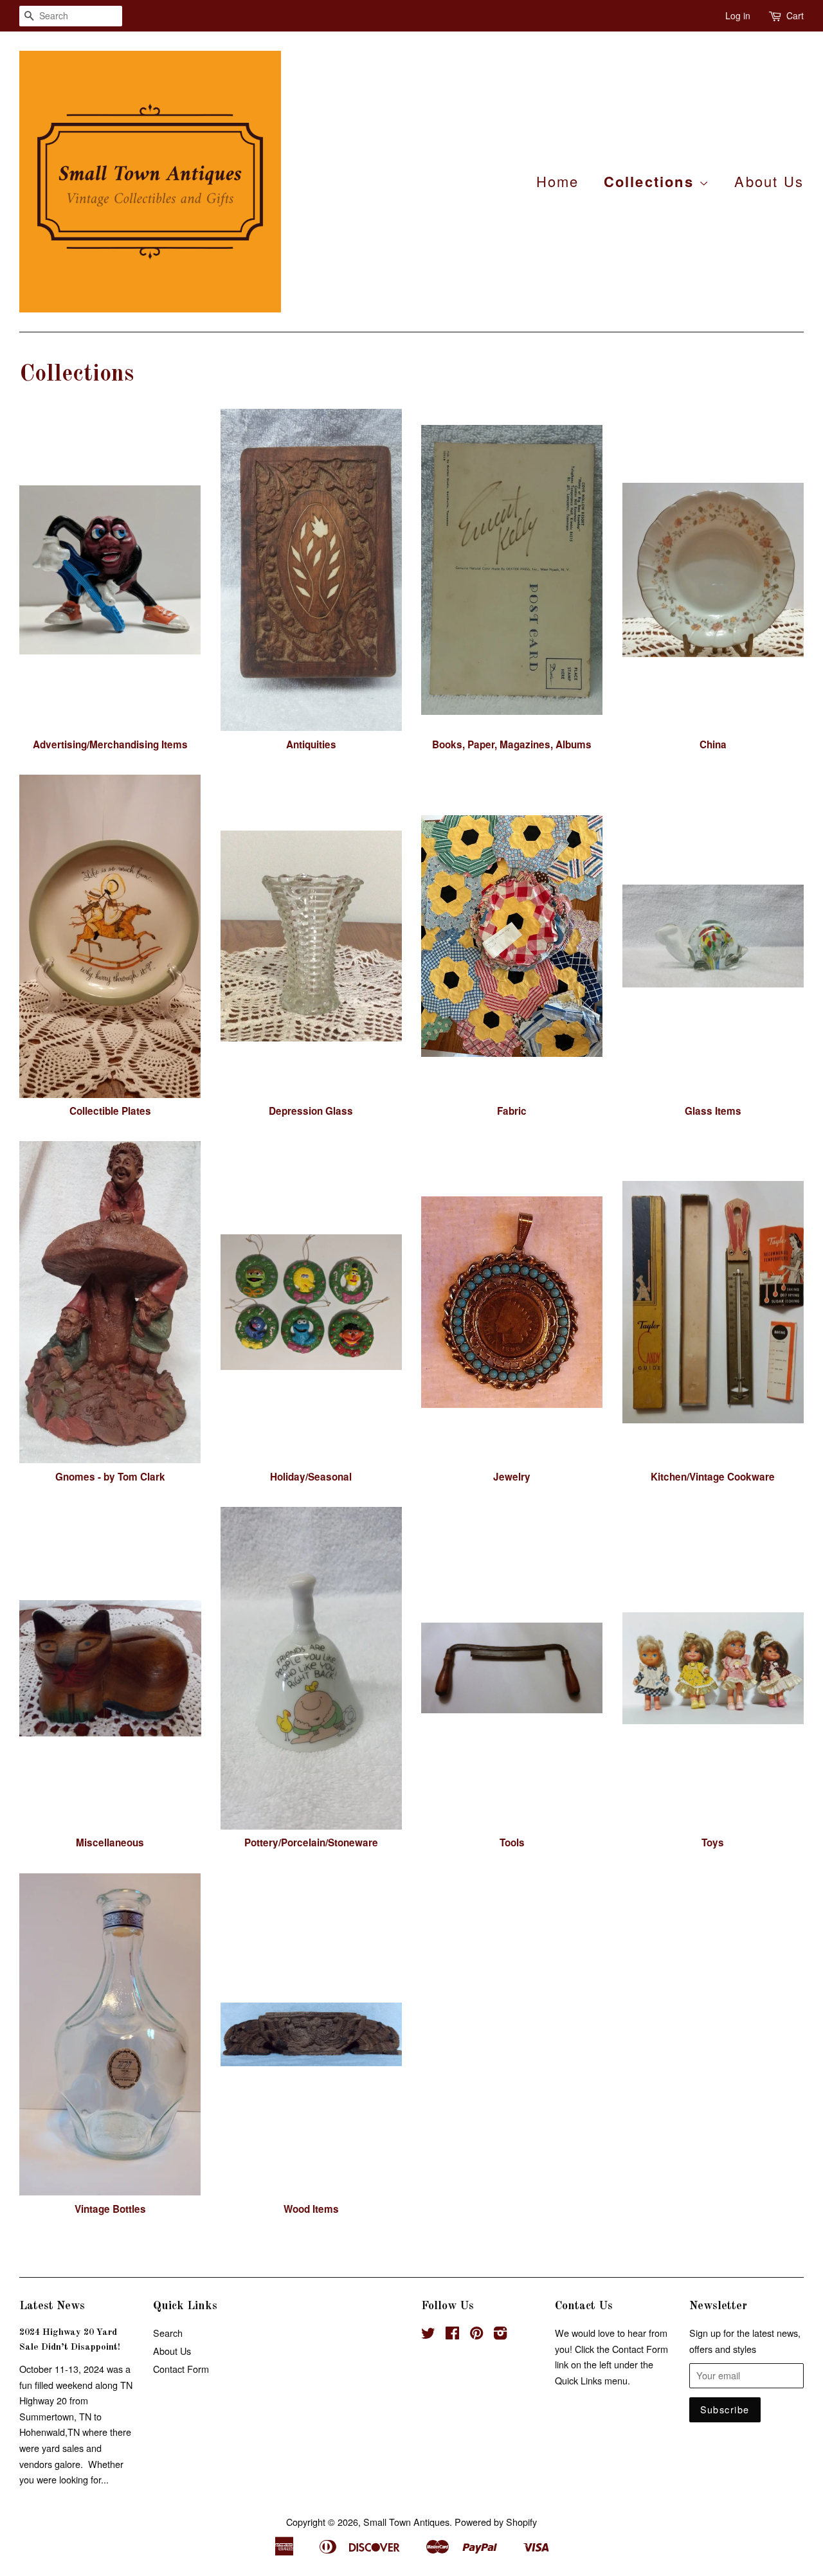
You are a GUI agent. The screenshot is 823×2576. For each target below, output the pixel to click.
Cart (795, 15)
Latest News (52, 2306)
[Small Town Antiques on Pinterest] (476, 2335)
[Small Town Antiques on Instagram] (500, 2335)
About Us (769, 181)
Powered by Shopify (496, 2522)
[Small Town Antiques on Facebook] (452, 2335)
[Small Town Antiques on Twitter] (428, 2335)
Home (558, 181)
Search (168, 2333)
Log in (738, 15)
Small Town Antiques (406, 2522)
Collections (651, 181)
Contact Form (181, 2369)
